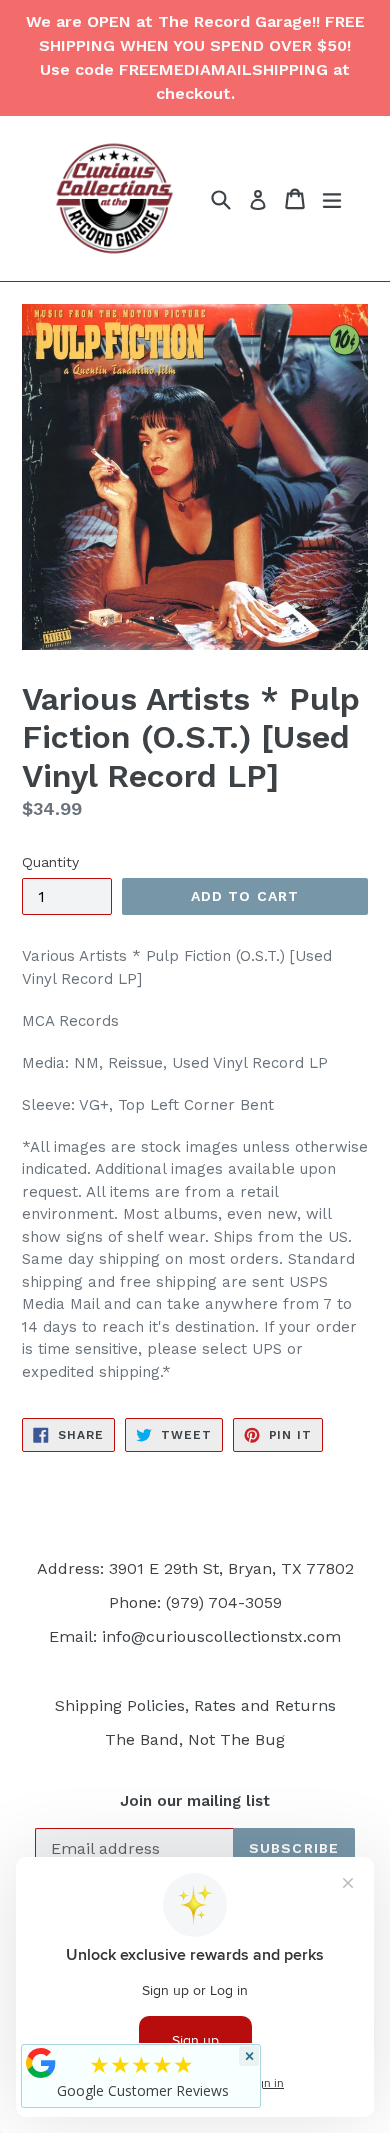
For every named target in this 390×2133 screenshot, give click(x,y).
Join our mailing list (195, 1801)
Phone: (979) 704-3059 (195, 1602)
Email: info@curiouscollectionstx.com (195, 1636)
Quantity (50, 862)
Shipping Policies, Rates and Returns (195, 1705)
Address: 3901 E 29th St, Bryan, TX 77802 (195, 1568)
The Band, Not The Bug (195, 1739)
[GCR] (41, 2063)
